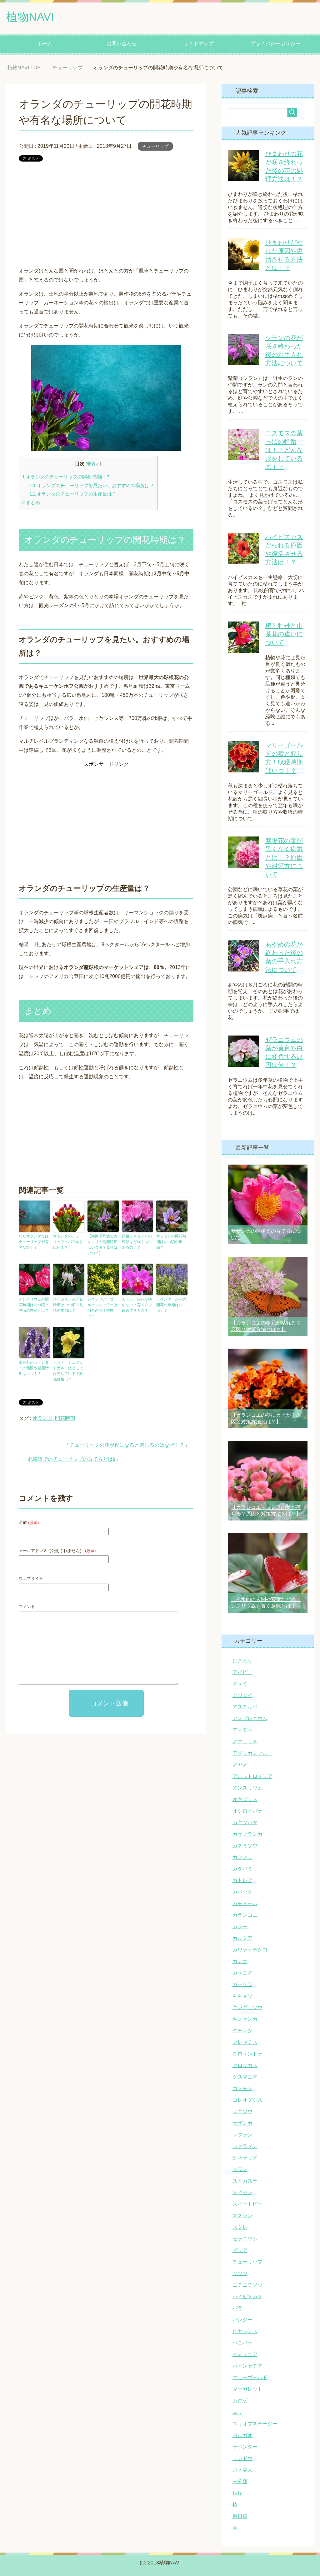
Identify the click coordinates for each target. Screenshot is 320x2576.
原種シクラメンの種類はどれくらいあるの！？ (137, 1242)
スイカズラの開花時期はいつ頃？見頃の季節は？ (68, 1305)
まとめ (31, 502)
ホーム (45, 44)
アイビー (242, 1672)
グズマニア (245, 2077)
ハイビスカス (247, 2296)
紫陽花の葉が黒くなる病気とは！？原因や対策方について (284, 857)
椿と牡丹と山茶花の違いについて (284, 634)
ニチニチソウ (247, 2285)
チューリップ (155, 146)
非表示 (93, 464)
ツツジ (240, 2273)
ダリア (240, 2250)
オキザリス (245, 1799)
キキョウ (242, 1996)
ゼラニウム (245, 2239)
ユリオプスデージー (255, 2424)
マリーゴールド (250, 2377)
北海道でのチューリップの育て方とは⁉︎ (72, 1459)
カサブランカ (247, 1834)
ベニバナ (242, 2343)
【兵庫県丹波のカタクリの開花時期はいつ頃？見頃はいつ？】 (102, 1245)
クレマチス (245, 2042)
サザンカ (242, 2123)
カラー (240, 1927)
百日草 (240, 2516)
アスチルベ (245, 1707)
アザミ (240, 1684)
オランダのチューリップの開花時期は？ (66, 477)
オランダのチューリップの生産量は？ (73, 494)
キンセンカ (245, 2019)
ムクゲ (240, 2401)
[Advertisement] (106, 214)
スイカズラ (245, 2181)
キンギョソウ (247, 2007)
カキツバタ (245, 1822)
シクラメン (245, 2146)
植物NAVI (30, 17)
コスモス (242, 2088)
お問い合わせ (122, 44)
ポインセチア (247, 2366)
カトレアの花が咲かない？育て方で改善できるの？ (137, 1305)
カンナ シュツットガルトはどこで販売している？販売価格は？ (68, 1371)
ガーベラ (242, 1984)
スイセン (242, 2192)
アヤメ (240, 1765)
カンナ (240, 1961)
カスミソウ (245, 1846)
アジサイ (242, 1695)
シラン (240, 2169)
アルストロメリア (252, 1776)
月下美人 (242, 2470)
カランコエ (245, 1915)
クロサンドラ (247, 2054)
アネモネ (242, 1730)
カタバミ (242, 1869)
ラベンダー (245, 2447)
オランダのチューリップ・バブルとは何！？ (68, 1242)
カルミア (242, 1938)
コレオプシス (247, 2100)
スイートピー (247, 2204)
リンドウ (242, 2458)
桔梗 (237, 2493)
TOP (29, 68)
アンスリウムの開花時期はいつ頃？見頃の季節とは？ (34, 1305)
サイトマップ (198, 44)
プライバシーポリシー (275, 44)
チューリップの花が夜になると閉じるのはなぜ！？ (127, 1445)
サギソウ (242, 2112)
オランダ (42, 1418)
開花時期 (65, 1418)
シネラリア (245, 2158)
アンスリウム (247, 1788)
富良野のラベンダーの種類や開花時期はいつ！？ (34, 1368)
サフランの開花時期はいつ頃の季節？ (171, 1242)
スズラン (242, 2216)
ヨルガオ (242, 2435)
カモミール (245, 1903)
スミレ (240, 2227)
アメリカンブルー (252, 1753)
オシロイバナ (247, 1811)
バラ (237, 2308)
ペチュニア (245, 2354)
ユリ (237, 2412)
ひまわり (242, 1661)
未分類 (240, 2481)
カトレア (242, 1880)
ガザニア (242, 1973)
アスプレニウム (250, 1718)
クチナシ (242, 2031)
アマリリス (245, 1742)
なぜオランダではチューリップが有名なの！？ (34, 1242)
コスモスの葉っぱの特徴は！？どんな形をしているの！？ (284, 450)
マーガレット (247, 2389)
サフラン (242, 2135)
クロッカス (245, 2065)
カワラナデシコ (250, 1950)
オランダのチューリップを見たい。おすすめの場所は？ (92, 485)
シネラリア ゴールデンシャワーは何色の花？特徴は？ (102, 1308)
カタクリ (242, 1857)
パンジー (242, 2320)
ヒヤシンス (245, 2331)
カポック (242, 1892)
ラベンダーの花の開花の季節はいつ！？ (171, 1305)
